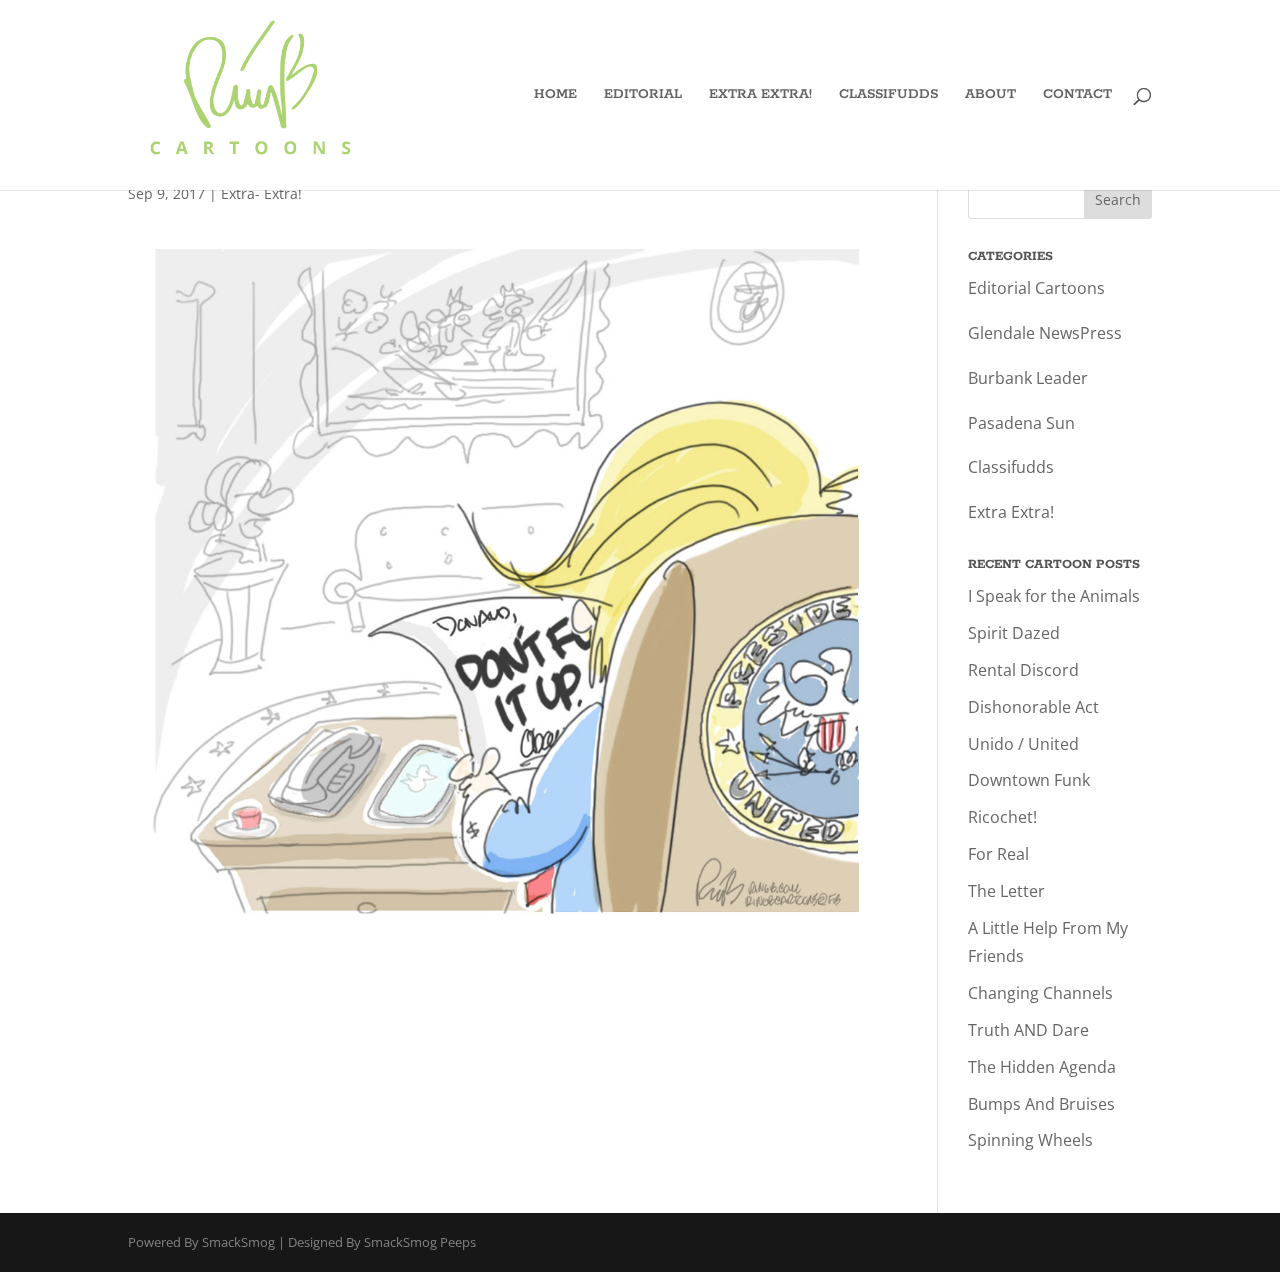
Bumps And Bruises (1041, 1104)
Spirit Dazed (1014, 633)
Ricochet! (1002, 817)
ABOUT (990, 95)
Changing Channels (1040, 993)
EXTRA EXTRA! (760, 95)
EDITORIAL (643, 95)
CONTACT (1077, 95)
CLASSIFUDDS (888, 95)
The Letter (1006, 891)
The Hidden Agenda (1042, 1067)
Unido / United (1023, 744)
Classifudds (1011, 467)
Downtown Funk (1029, 780)
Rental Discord (1023, 670)
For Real (998, 854)
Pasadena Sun (1021, 423)
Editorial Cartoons (1036, 288)
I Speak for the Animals (1054, 596)
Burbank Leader (1028, 378)
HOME (555, 95)
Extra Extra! (1011, 512)
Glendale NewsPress (1045, 333)
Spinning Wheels (1030, 1140)
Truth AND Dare (1028, 1030)
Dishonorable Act (1033, 707)
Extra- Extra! (261, 193)
